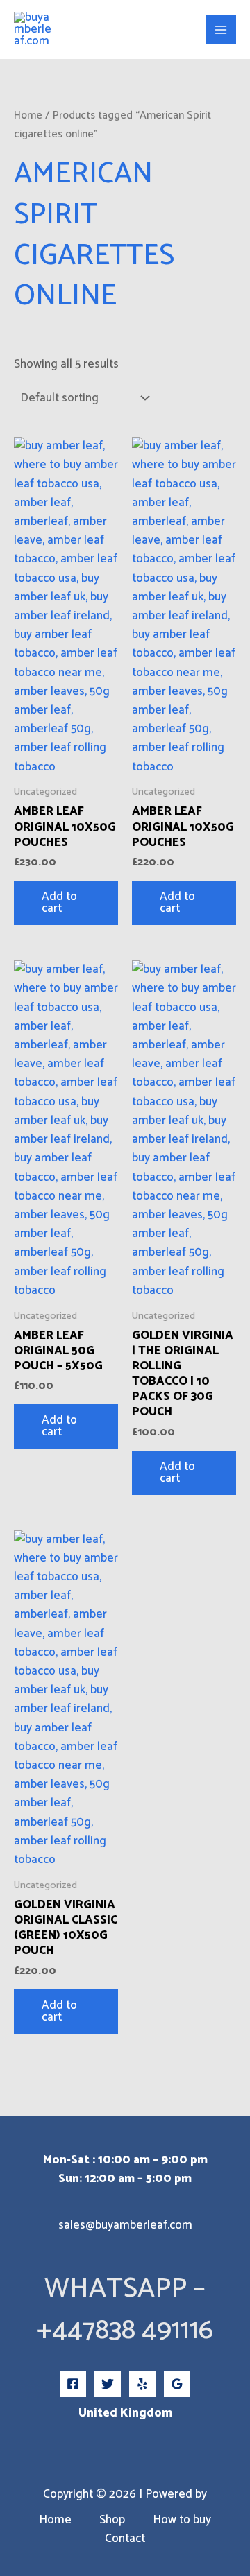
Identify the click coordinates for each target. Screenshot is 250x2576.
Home (28, 115)
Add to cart (59, 902)
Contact (125, 2539)
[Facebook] (73, 2384)
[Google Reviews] (177, 2384)
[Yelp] (142, 2384)
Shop (112, 2520)
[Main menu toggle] (221, 30)
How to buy (182, 2520)
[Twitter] (108, 2384)
